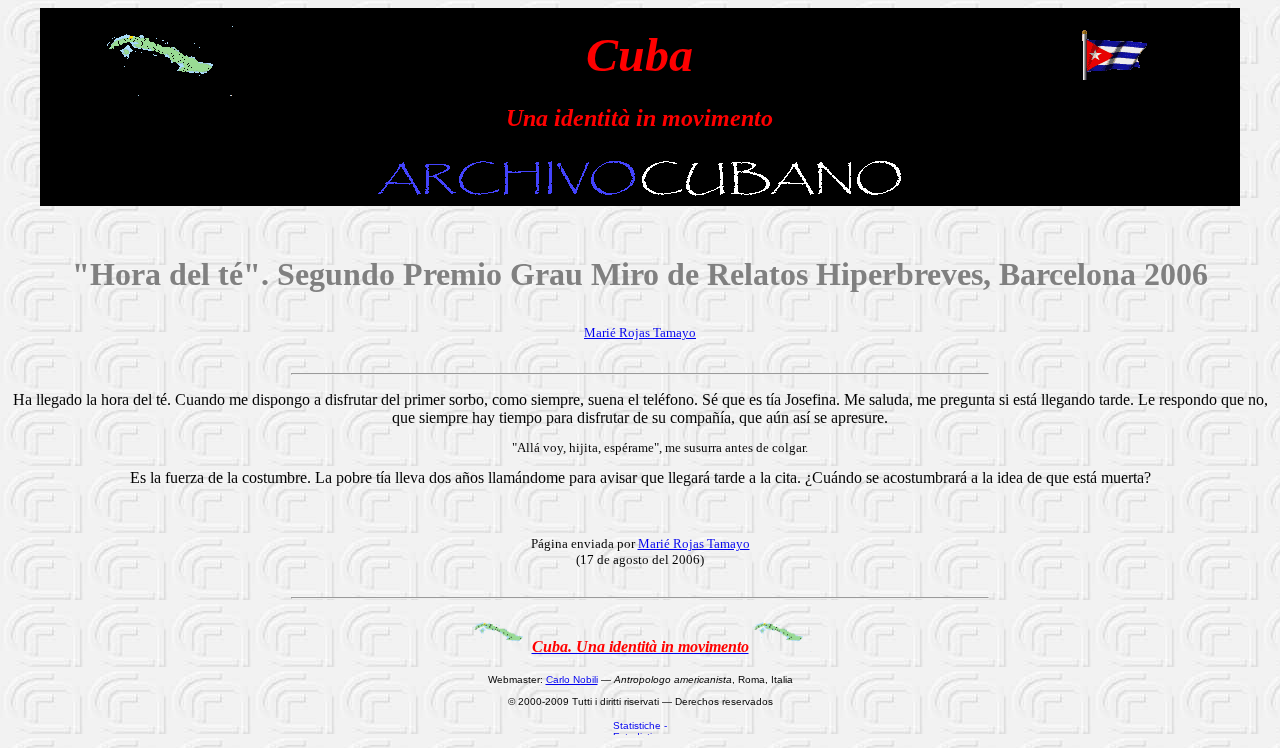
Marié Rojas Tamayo (640, 332)
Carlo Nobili (572, 679)
